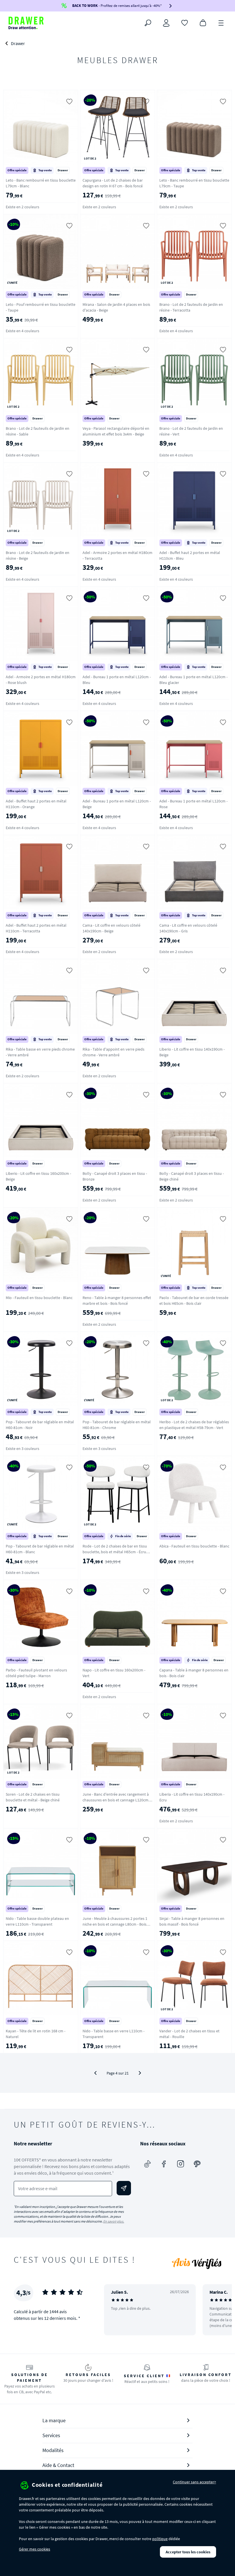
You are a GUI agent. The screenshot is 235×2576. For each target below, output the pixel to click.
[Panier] (203, 22)
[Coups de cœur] (185, 22)
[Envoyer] (124, 2188)
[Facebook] (164, 2164)
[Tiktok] (147, 2164)
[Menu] (221, 22)
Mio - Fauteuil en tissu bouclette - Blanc (39, 1298)
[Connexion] (166, 23)
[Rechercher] (148, 23)
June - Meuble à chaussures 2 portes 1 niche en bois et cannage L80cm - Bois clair (115, 1924)
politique (160, 2539)
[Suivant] (140, 2073)
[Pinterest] (197, 2164)
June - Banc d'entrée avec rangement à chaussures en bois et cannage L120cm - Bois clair (116, 1800)
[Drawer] (26, 23)
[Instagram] (181, 2164)
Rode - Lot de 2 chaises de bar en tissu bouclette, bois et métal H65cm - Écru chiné (115, 1552)
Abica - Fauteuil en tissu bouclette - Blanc (194, 1546)
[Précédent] (95, 2073)
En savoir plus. (114, 2221)
